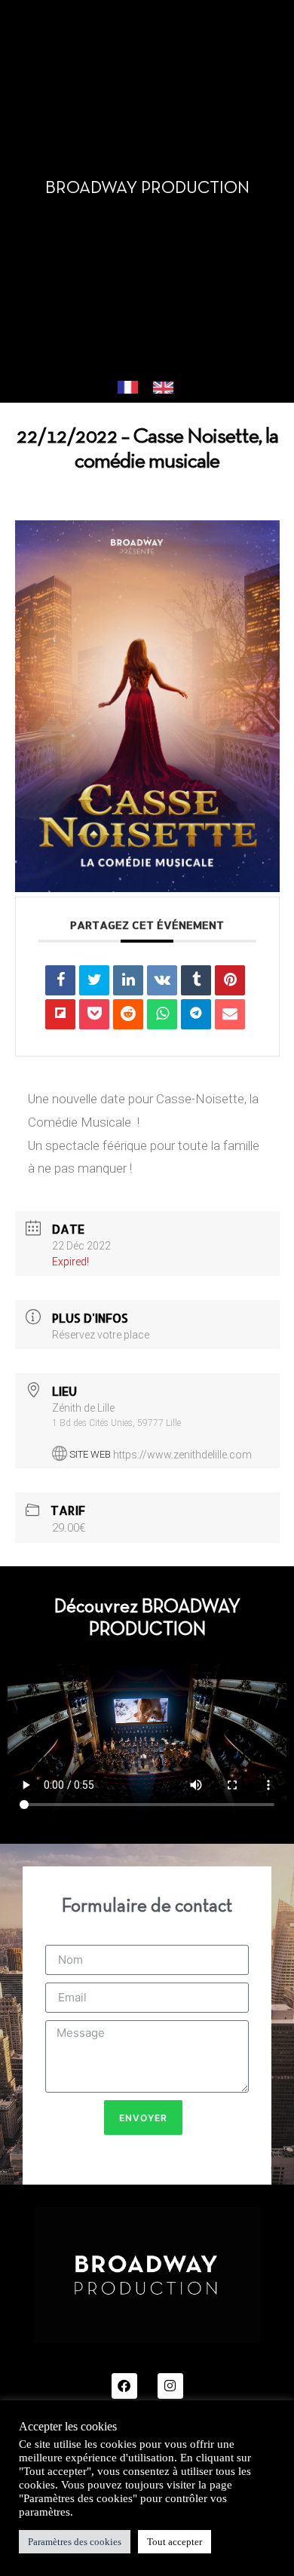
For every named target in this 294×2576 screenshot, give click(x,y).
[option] (167, 389)
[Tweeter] (94, 980)
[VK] (162, 980)
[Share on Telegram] (196, 1014)
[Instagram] (170, 2386)
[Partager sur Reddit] (128, 1014)
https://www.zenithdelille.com (182, 1454)
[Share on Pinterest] (230, 980)
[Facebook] (124, 2386)
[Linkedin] (128, 980)
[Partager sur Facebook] (60, 980)
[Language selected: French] (153, 388)
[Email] (230, 1014)
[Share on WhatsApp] (162, 1014)
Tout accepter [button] (175, 2542)
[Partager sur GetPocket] (94, 1014)
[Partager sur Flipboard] (60, 1014)
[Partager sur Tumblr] (196, 980)
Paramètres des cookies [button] (75, 2542)
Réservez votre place (101, 1335)
